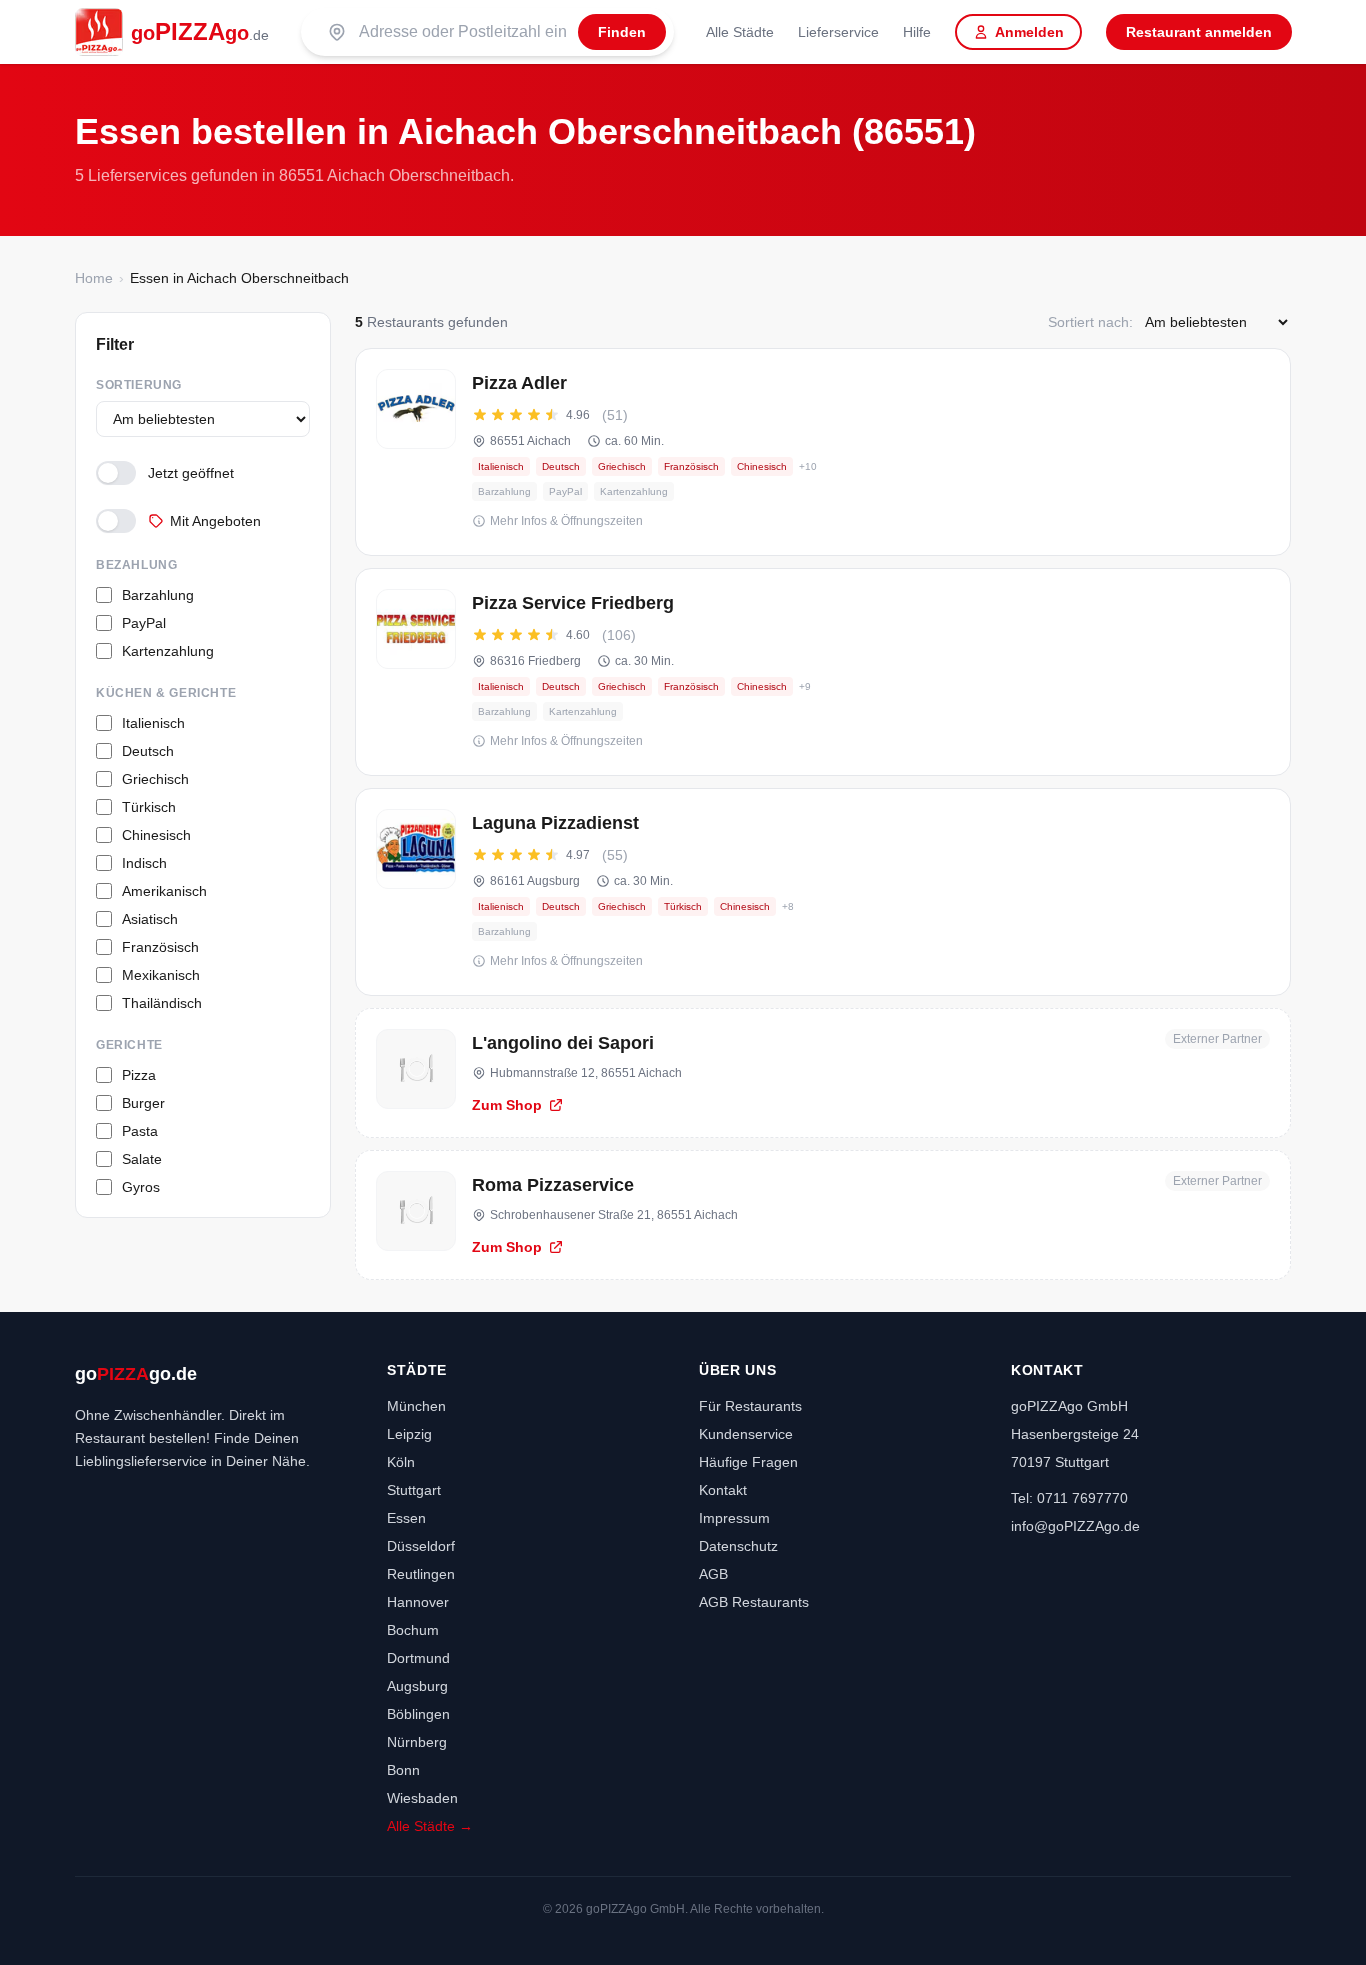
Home (94, 278)
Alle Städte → (430, 1826)
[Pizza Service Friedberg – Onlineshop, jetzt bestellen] (823, 672)
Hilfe (917, 32)
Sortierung (139, 385)
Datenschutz (738, 1546)
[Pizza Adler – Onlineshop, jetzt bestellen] (823, 452)
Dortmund (418, 1658)
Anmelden (1029, 32)
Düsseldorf (421, 1546)
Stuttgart (414, 1490)
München (416, 1406)
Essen (406, 1518)
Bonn (403, 1770)
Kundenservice (746, 1434)
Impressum (734, 1518)
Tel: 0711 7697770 (1069, 1498)
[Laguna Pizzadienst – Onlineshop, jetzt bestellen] (823, 892)
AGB (713, 1574)
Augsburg (417, 1686)
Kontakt (723, 1490)
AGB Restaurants (754, 1602)
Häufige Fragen (748, 1462)
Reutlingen (421, 1574)
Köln (401, 1462)
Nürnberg (417, 1742)
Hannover (418, 1602)
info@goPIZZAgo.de (1075, 1526)
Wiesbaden (422, 1798)
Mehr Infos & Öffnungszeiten (566, 521)
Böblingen (418, 1714)
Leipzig (409, 1434)
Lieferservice (838, 32)
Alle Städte (740, 32)
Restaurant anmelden (1199, 32)
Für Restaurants (750, 1406)
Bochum (413, 1630)
